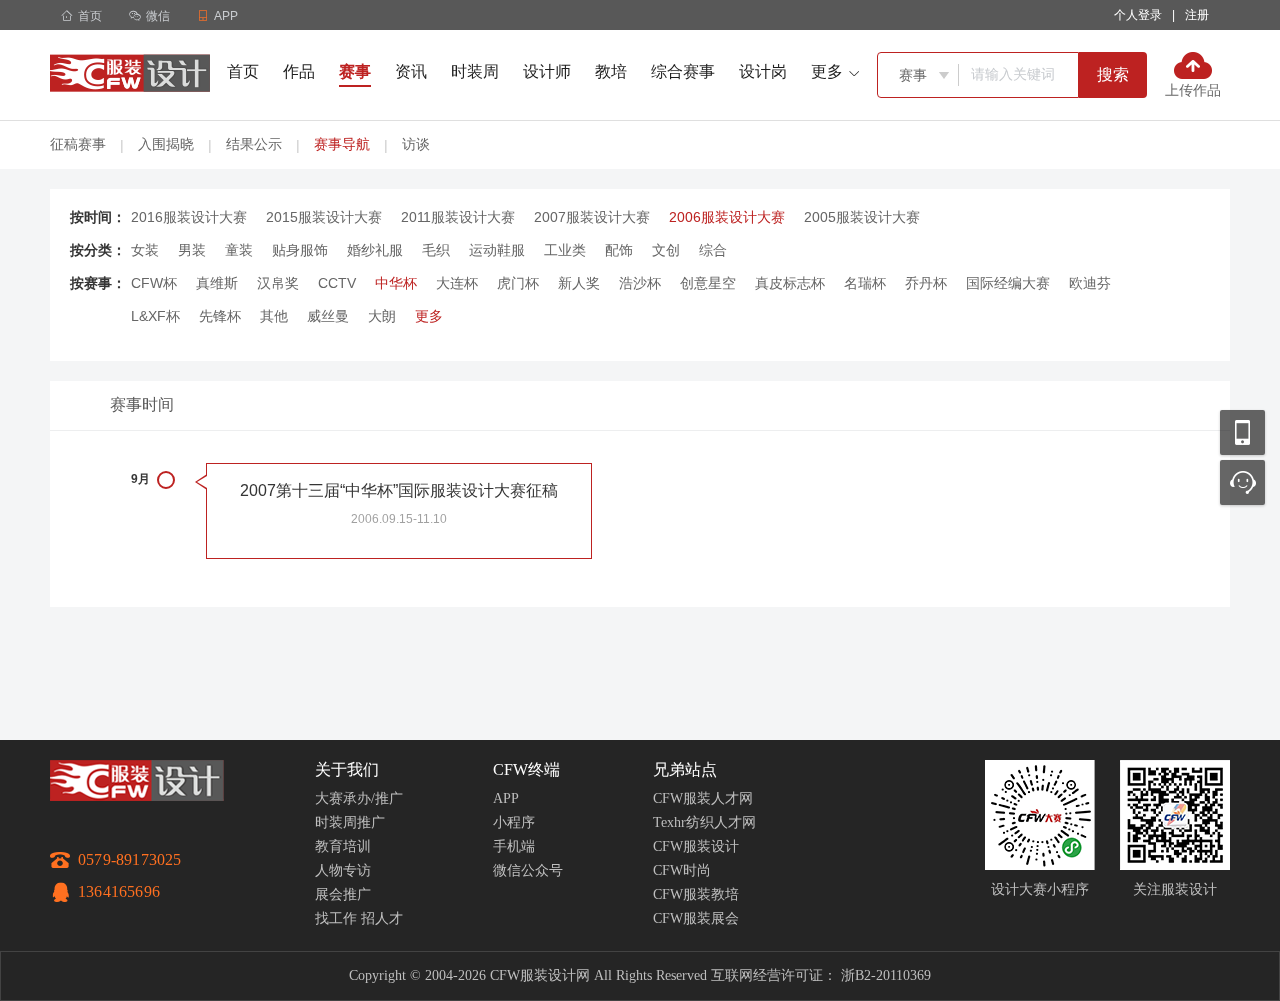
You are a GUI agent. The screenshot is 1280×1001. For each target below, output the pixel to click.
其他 (274, 316)
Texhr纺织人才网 (704, 822)
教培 (611, 71)
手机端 (514, 846)
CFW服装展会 (696, 918)
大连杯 (457, 283)
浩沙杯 (640, 283)
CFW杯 (154, 283)
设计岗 (763, 71)
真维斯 (217, 283)
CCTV (337, 283)
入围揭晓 (166, 144)
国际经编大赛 (1008, 283)
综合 (713, 250)
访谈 (416, 144)
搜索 (1113, 74)
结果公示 (254, 144)
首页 (81, 16)
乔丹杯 (926, 283)
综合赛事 (683, 71)
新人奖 (579, 283)
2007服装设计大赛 (592, 217)
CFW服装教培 (696, 894)
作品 (299, 71)
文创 (666, 250)
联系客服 (1242, 482)
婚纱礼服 (375, 250)
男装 (192, 250)
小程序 (514, 822)
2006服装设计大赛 (727, 217)
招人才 (382, 918)
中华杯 (396, 283)
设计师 (547, 71)
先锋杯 (220, 316)
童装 (239, 250)
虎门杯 (518, 283)
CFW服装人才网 (703, 798)
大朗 (382, 316)
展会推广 (343, 894)
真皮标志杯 (790, 283)
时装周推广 (350, 822)
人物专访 (343, 870)
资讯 (411, 71)
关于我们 (347, 769)
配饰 (619, 250)
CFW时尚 (682, 870)
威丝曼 (328, 316)
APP (506, 798)
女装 (145, 250)
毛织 (436, 250)
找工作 (336, 918)
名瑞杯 (865, 283)
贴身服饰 (300, 250)
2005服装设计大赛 (862, 217)
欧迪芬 (1090, 283)
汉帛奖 (278, 283)
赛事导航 (342, 144)
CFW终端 (526, 769)
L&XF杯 (155, 316)
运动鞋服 (497, 250)
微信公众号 (528, 870)
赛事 (355, 71)
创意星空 (708, 283)
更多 (429, 316)
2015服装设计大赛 (324, 217)
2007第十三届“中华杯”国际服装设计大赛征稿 (399, 490)
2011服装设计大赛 (458, 217)
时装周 (475, 71)
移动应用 (1242, 432)
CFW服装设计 (696, 846)
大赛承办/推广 (359, 798)
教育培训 (343, 846)
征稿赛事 (78, 144)
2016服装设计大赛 (189, 217)
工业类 (565, 250)
